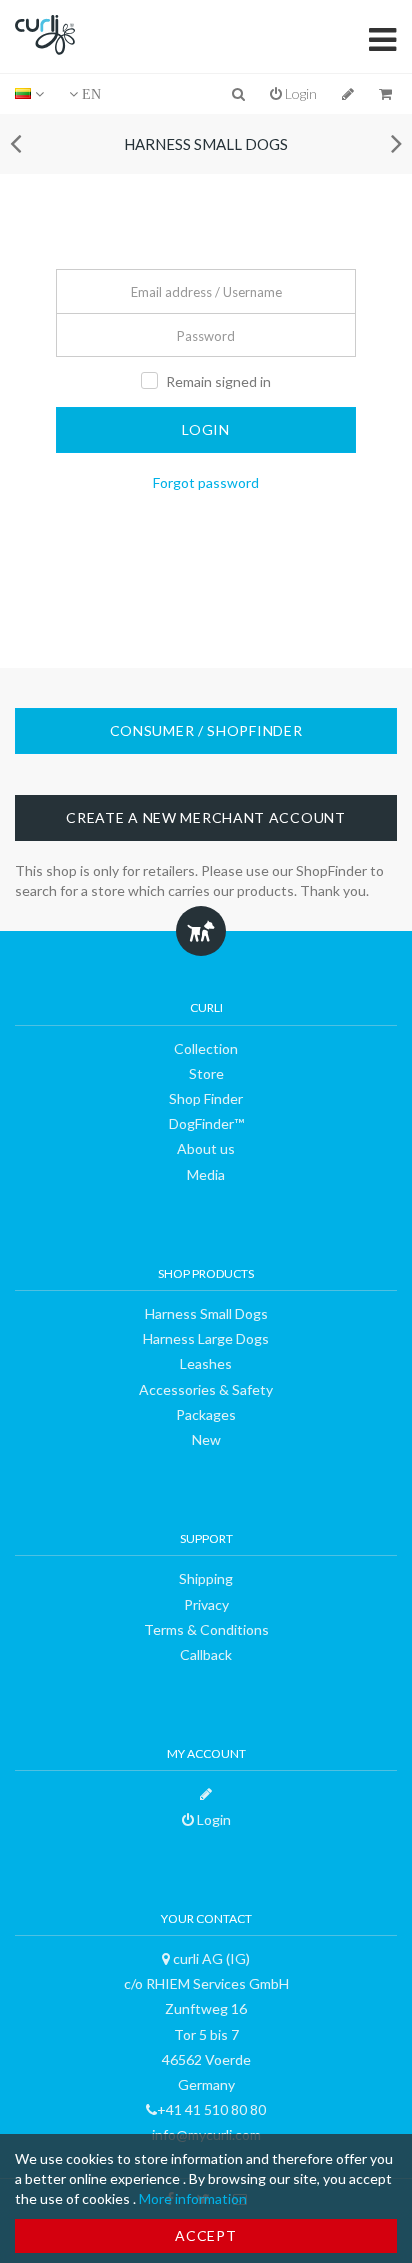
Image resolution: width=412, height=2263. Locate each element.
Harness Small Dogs (206, 144)
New (206, 1439)
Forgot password (206, 482)
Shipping (206, 1578)
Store (206, 1073)
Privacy (206, 1604)
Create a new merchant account (205, 817)
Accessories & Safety (206, 1389)
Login (299, 93)
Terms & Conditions (206, 1629)
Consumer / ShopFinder (206, 730)
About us (206, 1148)
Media (206, 1174)
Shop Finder (206, 1098)
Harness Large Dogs (206, 1338)
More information (193, 2198)
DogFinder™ (206, 1123)
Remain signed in (218, 381)
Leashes (206, 1363)
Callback (206, 1654)
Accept (205, 2235)
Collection (206, 1048)
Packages (206, 1414)
